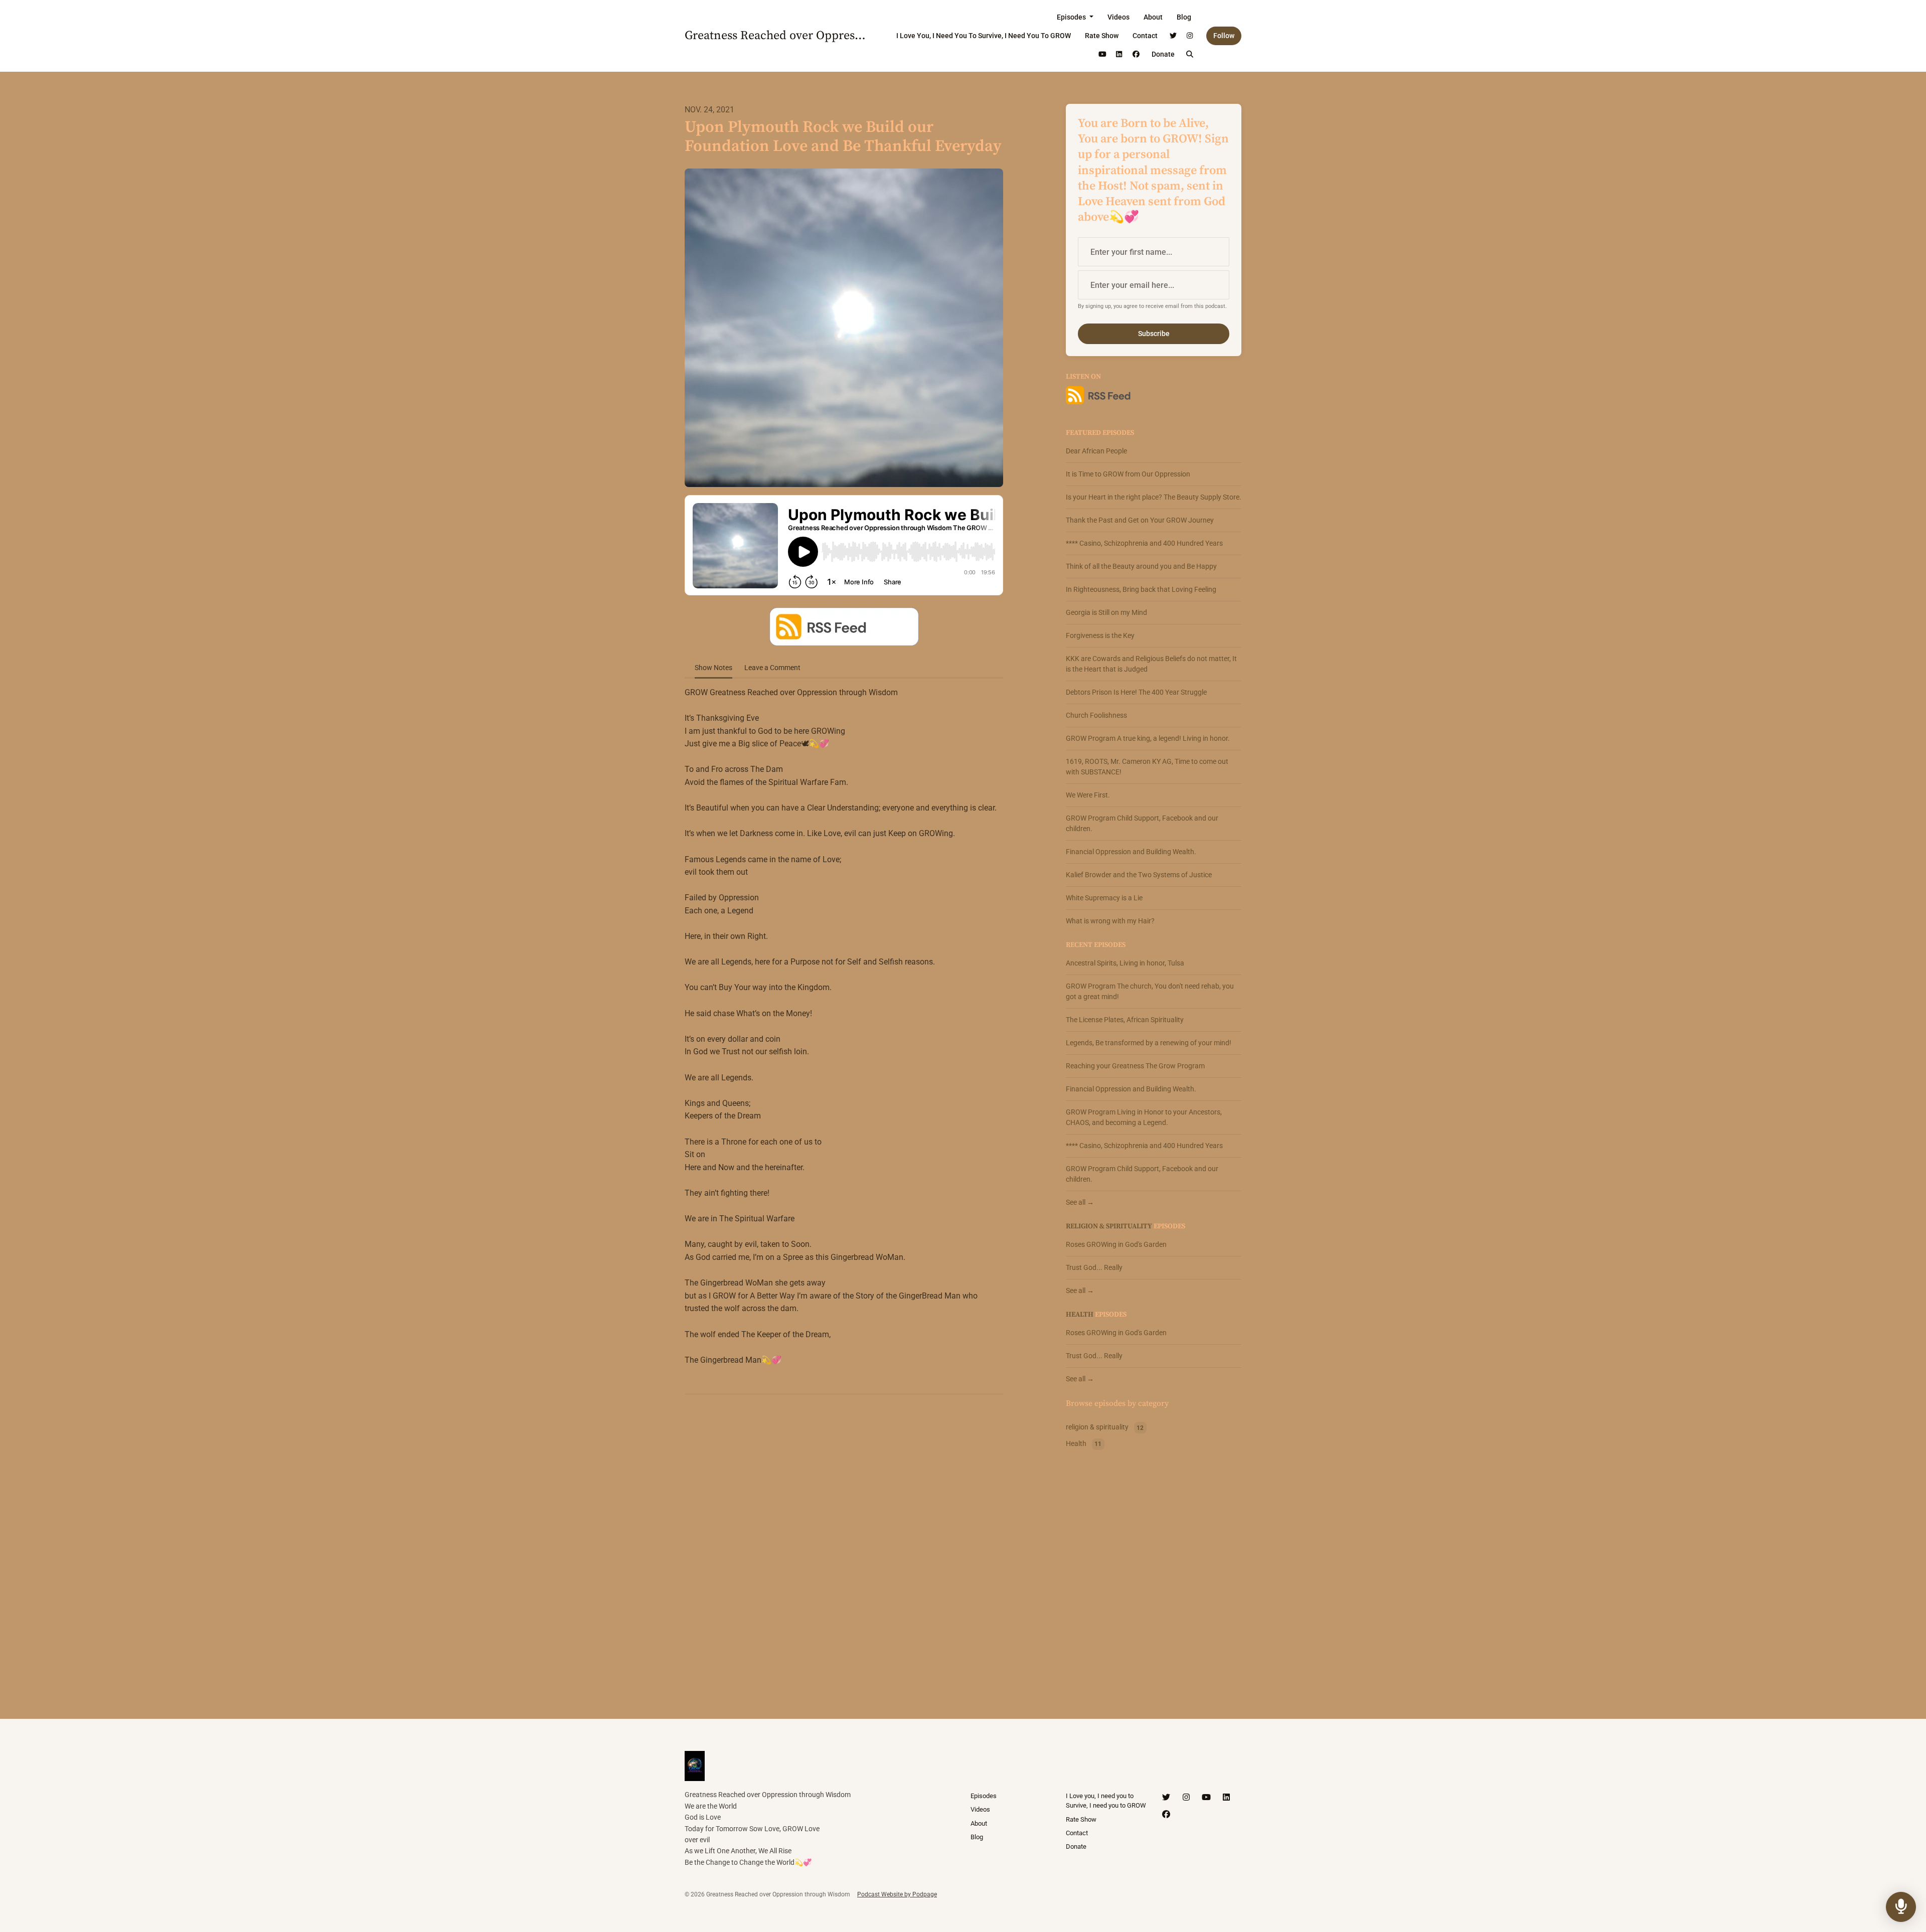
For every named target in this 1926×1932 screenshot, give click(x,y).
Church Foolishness (1096, 715)
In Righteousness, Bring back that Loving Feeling (1141, 589)
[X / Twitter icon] (1166, 1798)
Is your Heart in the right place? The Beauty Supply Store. (1154, 497)
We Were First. (1088, 795)
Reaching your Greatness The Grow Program (1135, 1066)
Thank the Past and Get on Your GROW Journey (1140, 520)
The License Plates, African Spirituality (1125, 1020)
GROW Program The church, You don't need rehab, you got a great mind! (1150, 991)
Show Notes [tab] (713, 668)
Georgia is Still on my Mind (1106, 612)
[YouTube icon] (1206, 1798)
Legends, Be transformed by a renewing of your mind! (1149, 1043)
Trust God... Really (1094, 1267)
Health (1080, 1315)
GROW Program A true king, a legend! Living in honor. (1148, 738)
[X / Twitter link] (1173, 36)
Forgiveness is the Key (1100, 635)
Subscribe (1154, 334)
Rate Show (1102, 36)
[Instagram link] (1190, 36)
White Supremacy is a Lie (1104, 898)
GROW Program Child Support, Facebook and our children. (1142, 823)
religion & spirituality (1109, 1226)
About (1153, 17)
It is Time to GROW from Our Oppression (1128, 474)
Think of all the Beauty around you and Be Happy (1141, 566)
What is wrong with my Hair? (1110, 921)
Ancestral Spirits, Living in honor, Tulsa (1125, 963)
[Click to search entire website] (1190, 54)
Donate (1163, 54)
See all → (1080, 1202)
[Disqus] (844, 1532)
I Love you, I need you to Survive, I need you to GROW (984, 36)
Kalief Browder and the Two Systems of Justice (1139, 875)
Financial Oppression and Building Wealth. (1131, 852)
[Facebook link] (1136, 54)
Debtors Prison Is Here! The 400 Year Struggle (1136, 692)
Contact (1145, 36)
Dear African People (1096, 451)
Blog (1184, 17)
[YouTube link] (1102, 54)
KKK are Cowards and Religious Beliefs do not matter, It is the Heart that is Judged (1151, 664)
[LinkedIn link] (1119, 54)
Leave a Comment (772, 668)
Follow (1224, 36)
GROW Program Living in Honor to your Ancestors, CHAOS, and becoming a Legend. (1144, 1117)
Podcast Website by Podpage (897, 1894)
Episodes (1072, 17)
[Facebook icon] (1166, 1815)
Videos (1118, 17)
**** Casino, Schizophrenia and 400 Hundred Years (1144, 543)
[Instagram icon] (1186, 1798)
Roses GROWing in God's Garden (1116, 1244)
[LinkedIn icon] (1226, 1798)
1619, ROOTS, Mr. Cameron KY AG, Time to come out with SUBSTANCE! (1147, 767)
